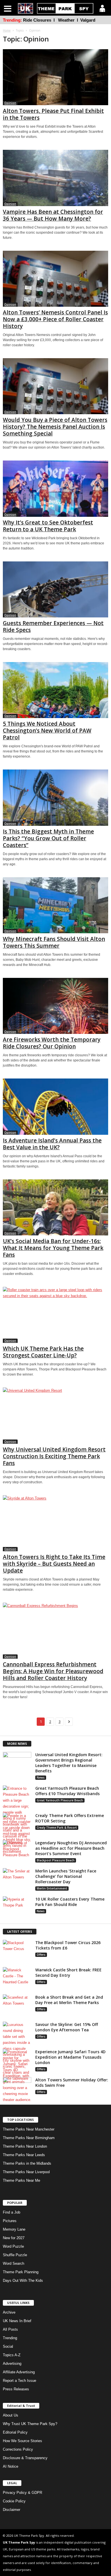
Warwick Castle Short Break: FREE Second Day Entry (68, 1973)
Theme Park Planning (21, 2272)
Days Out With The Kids (23, 2281)
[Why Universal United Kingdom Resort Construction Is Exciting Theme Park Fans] (55, 1415)
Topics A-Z (12, 2355)
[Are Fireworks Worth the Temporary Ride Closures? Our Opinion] (55, 1006)
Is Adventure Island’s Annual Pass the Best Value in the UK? (52, 1144)
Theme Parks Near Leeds (24, 2155)
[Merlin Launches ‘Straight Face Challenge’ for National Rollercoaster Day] (17, 1879)
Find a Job (12, 2212)
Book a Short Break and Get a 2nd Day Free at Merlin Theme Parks (69, 2000)
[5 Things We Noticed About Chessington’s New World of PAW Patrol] (55, 690)
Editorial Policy (15, 2432)
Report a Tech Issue (19, 2381)
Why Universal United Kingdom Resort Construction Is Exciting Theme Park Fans (54, 1456)
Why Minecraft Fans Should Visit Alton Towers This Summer (54, 942)
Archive (9, 2312)
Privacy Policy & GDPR (22, 2493)
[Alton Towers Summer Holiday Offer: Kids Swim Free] (17, 2088)
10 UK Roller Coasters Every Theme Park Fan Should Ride (70, 1902)
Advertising (12, 2364)
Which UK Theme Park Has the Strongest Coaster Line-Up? (43, 1352)
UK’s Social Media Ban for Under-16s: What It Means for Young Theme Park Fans (53, 1248)
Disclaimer (12, 2510)
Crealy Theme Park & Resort (57, 1828)
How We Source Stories (22, 2441)
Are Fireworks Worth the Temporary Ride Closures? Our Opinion (52, 1043)
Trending (10, 2338)
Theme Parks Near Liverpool (26, 2172)
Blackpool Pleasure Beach (56, 1860)
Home (7, 30)
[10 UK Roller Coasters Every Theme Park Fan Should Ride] (17, 1907)
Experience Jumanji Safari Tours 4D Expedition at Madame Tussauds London (70, 2057)
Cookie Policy (14, 2501)
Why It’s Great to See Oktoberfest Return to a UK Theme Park (48, 526)
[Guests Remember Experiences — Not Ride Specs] (55, 589)
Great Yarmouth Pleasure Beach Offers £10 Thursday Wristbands (67, 1791)
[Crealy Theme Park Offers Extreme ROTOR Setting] (17, 1834)
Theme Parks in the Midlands (27, 2163)
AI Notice (11, 2466)
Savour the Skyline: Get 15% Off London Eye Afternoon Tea (67, 2027)
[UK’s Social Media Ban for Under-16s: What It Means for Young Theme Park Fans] (55, 1207)
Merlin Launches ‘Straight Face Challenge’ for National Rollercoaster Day (66, 1876)
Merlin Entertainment (52, 1888)
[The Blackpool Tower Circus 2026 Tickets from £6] (17, 1950)
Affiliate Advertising (19, 2372)
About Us (11, 2415)
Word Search (14, 2263)
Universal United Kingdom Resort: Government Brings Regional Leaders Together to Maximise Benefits (69, 1763)
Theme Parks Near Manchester (29, 2129)
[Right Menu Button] (102, 8)
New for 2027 (14, 2238)
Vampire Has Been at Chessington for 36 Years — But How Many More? (53, 215)
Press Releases (16, 2389)
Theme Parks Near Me (21, 2180)
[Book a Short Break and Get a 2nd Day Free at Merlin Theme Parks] (17, 2005)
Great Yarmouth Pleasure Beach (60, 1800)
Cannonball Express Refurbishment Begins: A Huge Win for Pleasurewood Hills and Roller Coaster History (53, 1671)
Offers (41, 1955)
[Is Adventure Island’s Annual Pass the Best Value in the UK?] (55, 1106)
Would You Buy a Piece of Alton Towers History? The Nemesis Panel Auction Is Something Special (55, 427)
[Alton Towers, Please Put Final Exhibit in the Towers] (55, 77)
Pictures (10, 2221)
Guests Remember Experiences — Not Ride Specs (53, 627)
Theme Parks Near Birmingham (29, 2138)
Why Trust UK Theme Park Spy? (30, 2424)
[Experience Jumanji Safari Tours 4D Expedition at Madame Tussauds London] (17, 2076)
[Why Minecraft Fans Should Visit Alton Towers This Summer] (55, 905)
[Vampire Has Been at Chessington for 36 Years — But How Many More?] (55, 178)
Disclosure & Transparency (25, 2458)
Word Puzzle (13, 2246)
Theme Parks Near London (25, 2146)
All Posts (10, 2329)
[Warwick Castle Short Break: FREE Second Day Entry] (17, 1978)
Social (8, 2346)
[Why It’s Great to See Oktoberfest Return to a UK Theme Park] (55, 489)
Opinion (10, 103)
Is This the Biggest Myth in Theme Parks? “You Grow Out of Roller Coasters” (48, 838)
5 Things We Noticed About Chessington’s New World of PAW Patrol (47, 731)
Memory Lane (14, 2229)
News (41, 1778)
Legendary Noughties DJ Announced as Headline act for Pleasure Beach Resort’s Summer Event (71, 1848)
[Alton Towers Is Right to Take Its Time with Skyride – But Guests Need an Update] (55, 1523)
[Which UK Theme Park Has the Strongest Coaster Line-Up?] (55, 1315)
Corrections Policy (18, 2449)
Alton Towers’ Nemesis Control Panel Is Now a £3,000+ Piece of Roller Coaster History (55, 319)
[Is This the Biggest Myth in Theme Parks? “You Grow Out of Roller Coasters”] (55, 798)
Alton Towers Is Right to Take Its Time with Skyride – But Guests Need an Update (54, 1564)
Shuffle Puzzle (15, 2255)
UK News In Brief (17, 2321)
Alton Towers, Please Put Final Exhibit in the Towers (53, 114)
